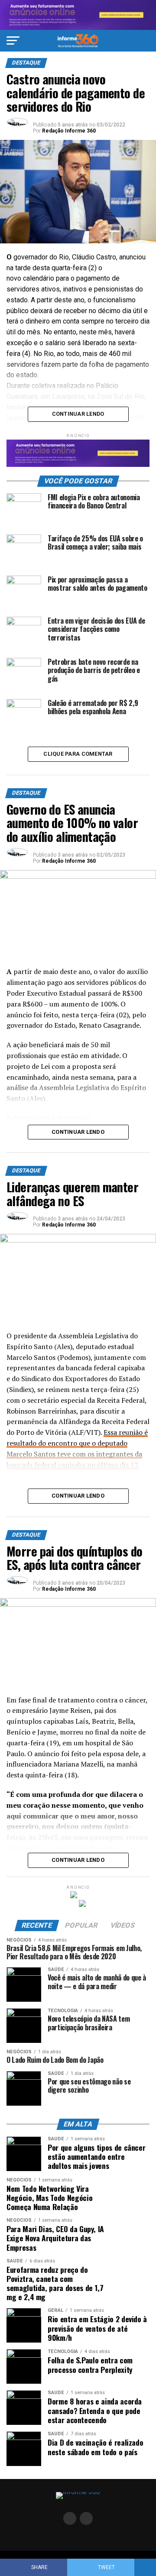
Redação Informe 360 (69, 131)
